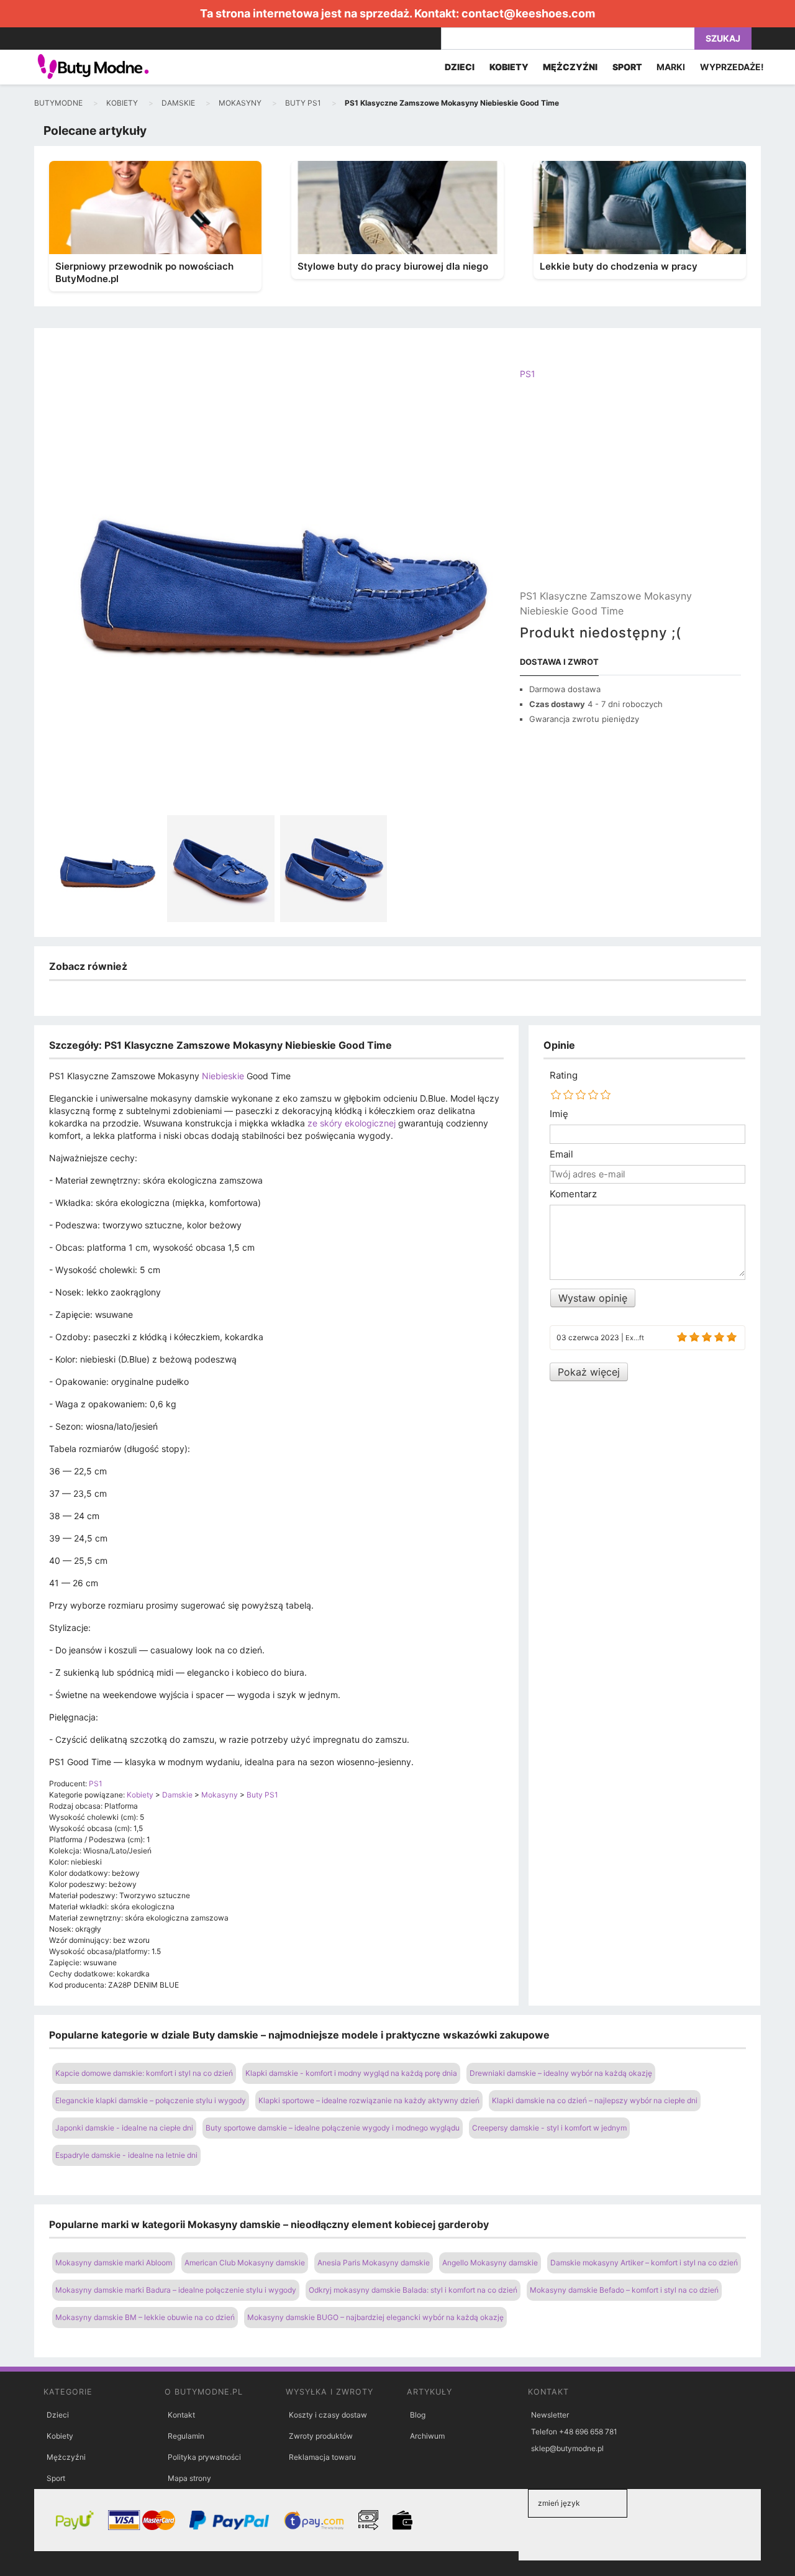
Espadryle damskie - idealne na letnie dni (126, 2155)
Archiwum (427, 2436)
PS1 (528, 374)
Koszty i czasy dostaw (328, 2415)
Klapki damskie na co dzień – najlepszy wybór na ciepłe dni (595, 2100)
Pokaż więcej (589, 1372)
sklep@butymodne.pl (567, 2448)
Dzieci (58, 2415)
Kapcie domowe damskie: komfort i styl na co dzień (144, 2073)
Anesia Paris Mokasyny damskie (374, 2263)
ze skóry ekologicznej (352, 1123)
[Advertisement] (630, 495)
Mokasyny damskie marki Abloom (114, 2263)
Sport (56, 2478)
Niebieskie (223, 1076)
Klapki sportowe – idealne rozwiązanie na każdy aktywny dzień (369, 2100)
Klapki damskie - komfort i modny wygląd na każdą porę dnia (351, 2073)
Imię (559, 1114)
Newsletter (550, 2415)
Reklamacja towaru (322, 2457)
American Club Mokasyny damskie (245, 2263)
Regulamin (186, 2436)
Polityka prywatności (204, 2457)
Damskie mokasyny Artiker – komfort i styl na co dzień (644, 2263)
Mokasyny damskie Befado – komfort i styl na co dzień (624, 2290)
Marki (671, 67)
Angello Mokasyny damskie (490, 2263)
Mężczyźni (66, 2457)
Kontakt (181, 2415)
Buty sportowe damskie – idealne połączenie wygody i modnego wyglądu (333, 2128)
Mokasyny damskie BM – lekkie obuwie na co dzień (145, 2317)
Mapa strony (189, 2478)
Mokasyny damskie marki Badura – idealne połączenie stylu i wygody (176, 2290)
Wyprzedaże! (732, 67)
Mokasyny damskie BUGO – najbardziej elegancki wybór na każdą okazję (375, 2317)
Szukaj (723, 38)
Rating (564, 1076)
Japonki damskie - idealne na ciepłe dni (124, 2128)
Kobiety (60, 2436)
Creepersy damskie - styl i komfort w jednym (549, 2128)
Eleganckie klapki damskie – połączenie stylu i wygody (151, 2100)
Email (561, 1154)
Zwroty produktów (321, 2436)
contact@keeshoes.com (528, 13)
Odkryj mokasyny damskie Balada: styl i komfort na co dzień (413, 2290)
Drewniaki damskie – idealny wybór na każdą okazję (561, 2073)
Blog (418, 2415)
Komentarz (573, 1194)
